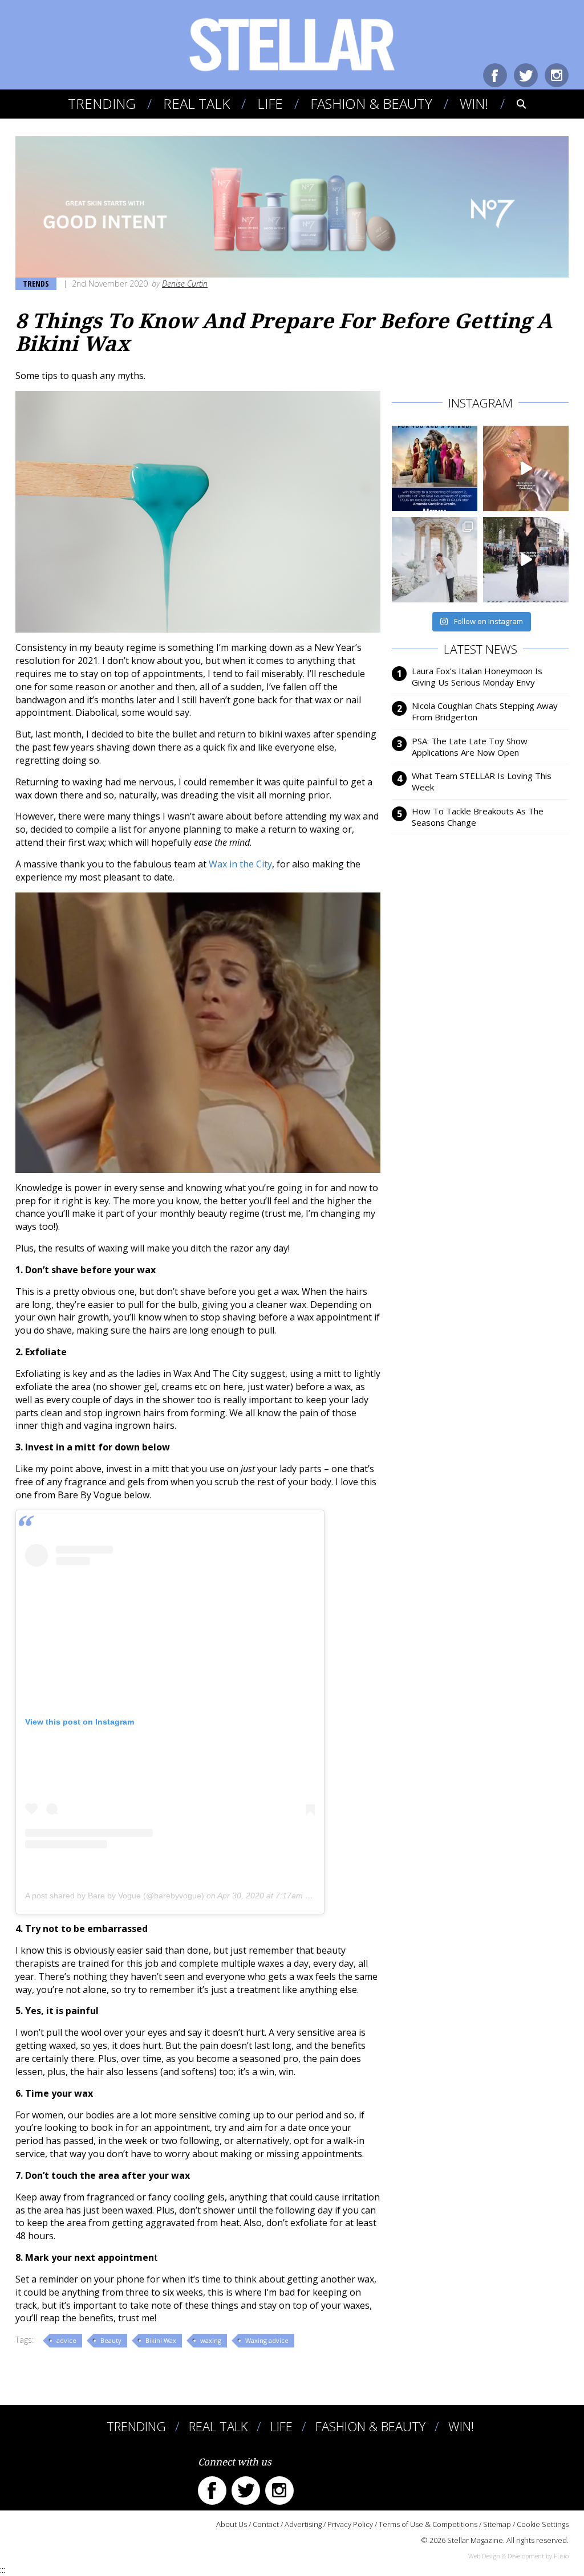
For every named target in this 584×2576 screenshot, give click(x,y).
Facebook (495, 75)
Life (270, 103)
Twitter (526, 75)
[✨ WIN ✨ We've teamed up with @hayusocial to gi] (435, 468)
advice (66, 2340)
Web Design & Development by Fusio (518, 2556)
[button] (514, 104)
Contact (266, 2524)
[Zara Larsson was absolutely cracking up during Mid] (526, 468)
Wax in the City (240, 864)
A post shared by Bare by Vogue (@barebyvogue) (115, 1896)
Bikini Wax (161, 2340)
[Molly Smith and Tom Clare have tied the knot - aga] (435, 560)
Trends (36, 284)
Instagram (557, 75)
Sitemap (497, 2524)
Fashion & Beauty (371, 103)
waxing (211, 2340)
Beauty (111, 2340)
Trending (102, 103)
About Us (232, 2524)
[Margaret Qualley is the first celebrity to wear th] (526, 560)
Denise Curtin (185, 284)
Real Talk (196, 103)
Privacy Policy (350, 2524)
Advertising (303, 2524)
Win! (474, 103)
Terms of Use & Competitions (428, 2524)
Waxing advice (267, 2340)
